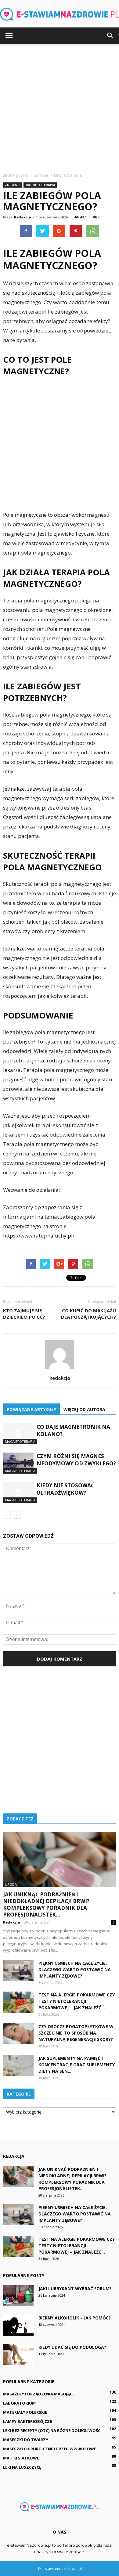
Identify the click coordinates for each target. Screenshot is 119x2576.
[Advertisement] (60, 106)
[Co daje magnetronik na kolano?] (18, 1434)
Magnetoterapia (40, 185)
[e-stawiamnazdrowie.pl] (60, 14)
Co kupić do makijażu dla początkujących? (88, 1314)
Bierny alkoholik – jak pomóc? (75, 2318)
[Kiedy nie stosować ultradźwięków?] (18, 1492)
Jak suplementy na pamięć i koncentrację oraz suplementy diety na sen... (77, 2065)
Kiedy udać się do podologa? (72, 2347)
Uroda (11, 1884)
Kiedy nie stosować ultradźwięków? (65, 1489)
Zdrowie (13, 185)
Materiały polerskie (25, 2412)
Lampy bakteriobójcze (27, 2421)
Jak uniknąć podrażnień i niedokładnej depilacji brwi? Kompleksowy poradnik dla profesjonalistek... (46, 1904)
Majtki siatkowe (21, 2458)
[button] (110, 36)
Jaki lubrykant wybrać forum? (75, 2289)
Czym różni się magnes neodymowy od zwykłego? (76, 1460)
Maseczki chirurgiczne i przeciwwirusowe (50, 2449)
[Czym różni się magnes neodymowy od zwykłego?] (18, 1463)
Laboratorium (19, 2403)
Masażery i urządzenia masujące (39, 2394)
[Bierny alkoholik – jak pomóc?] (18, 2325)
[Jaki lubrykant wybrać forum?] (18, 2296)
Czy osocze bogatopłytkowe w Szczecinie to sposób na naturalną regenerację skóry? (76, 2033)
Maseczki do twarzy (26, 2440)
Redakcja (23, 217)
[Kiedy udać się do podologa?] (18, 2354)
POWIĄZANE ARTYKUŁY (31, 1409)
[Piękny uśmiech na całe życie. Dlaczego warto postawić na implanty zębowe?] (18, 1970)
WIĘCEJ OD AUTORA (84, 1409)
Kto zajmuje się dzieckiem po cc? (24, 1314)
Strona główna (15, 175)
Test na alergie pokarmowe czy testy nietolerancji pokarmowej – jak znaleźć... (77, 2001)
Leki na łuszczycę (22, 2467)
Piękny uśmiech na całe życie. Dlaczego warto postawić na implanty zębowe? (75, 1969)
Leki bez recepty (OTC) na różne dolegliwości (52, 2430)
